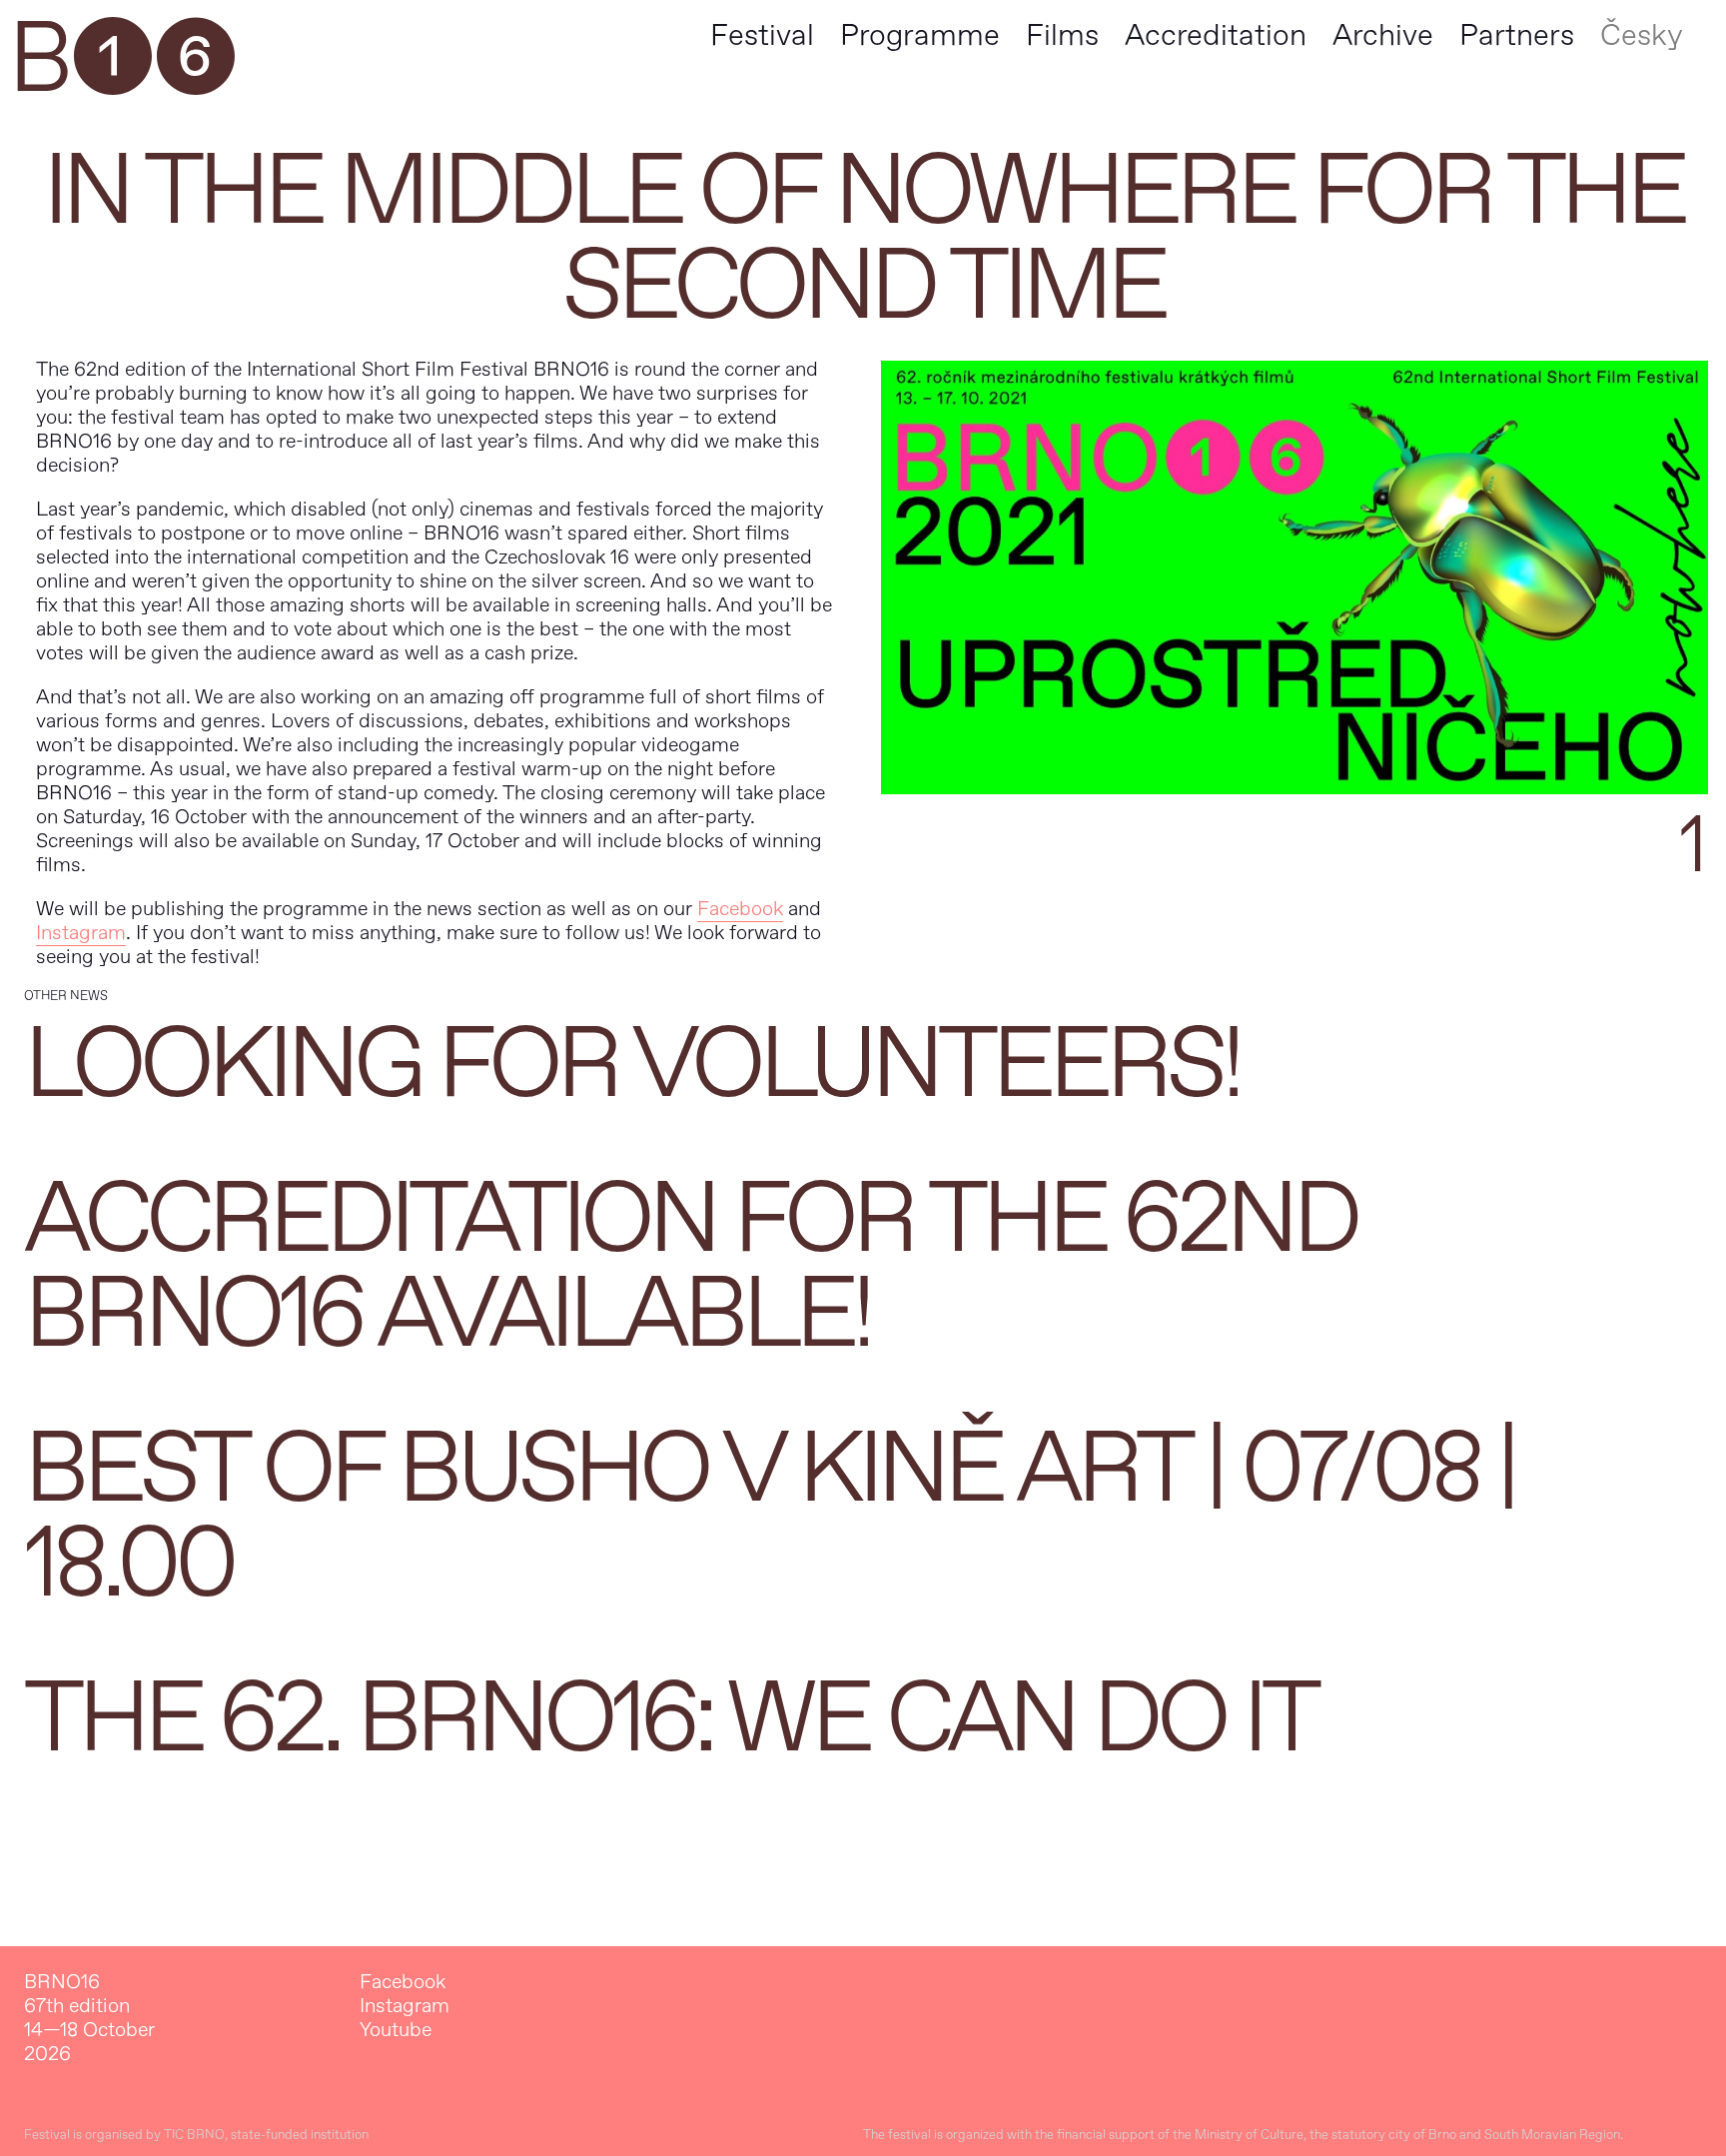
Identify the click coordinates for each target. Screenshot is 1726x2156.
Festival (762, 35)
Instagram (81, 933)
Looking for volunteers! (631, 1065)
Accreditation (1216, 35)
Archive (1383, 35)
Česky (1642, 35)
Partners (1517, 35)
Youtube (396, 2030)
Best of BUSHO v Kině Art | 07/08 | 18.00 (769, 1517)
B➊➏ (121, 60)
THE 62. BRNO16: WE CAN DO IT (670, 1719)
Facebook (740, 909)
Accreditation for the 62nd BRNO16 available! (690, 1267)
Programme (920, 35)
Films (1062, 35)
